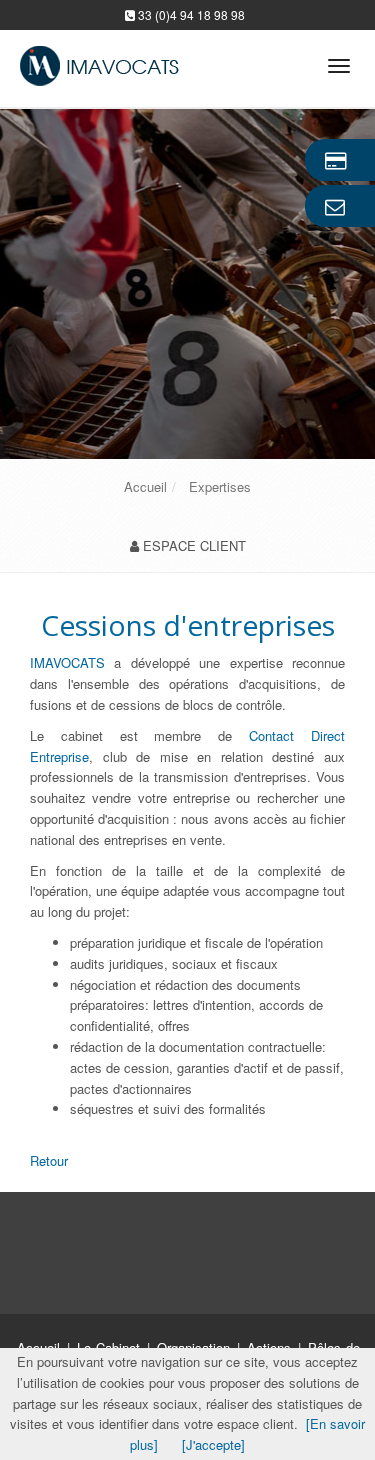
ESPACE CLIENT (194, 545)
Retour (49, 1160)
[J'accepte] (213, 1444)
